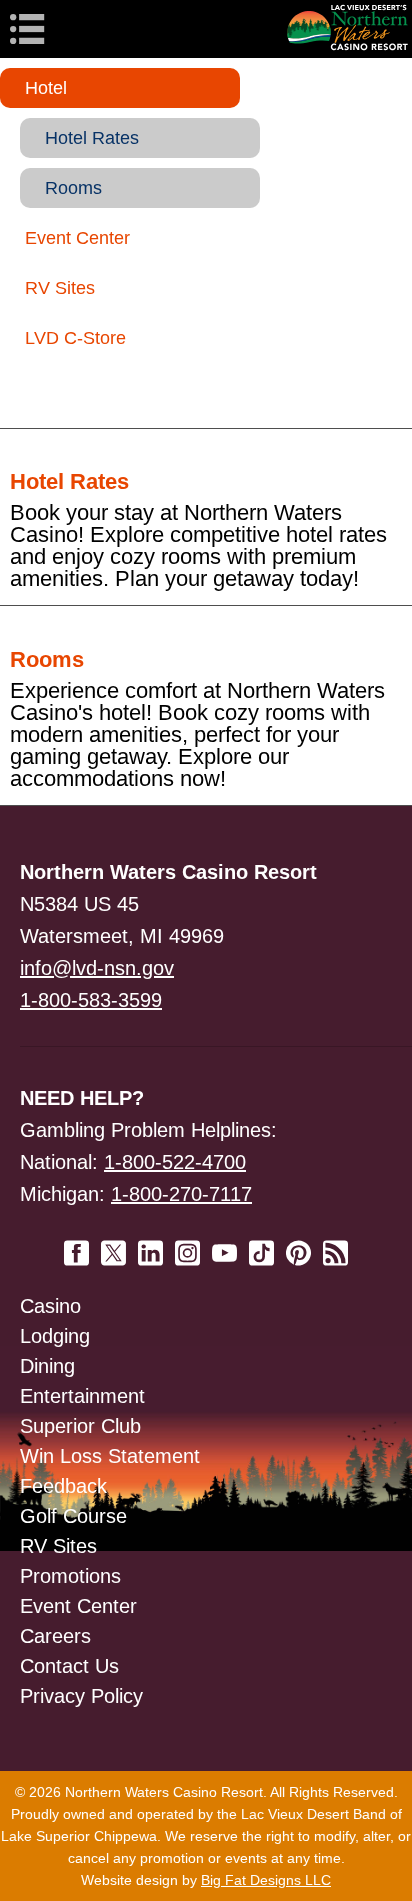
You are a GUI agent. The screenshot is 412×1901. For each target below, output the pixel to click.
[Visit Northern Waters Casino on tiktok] (261, 1245)
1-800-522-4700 (175, 1162)
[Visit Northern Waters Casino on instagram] (187, 1245)
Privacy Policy (81, 1696)
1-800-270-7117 (181, 1194)
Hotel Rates (92, 138)
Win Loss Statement (110, 1456)
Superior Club (80, 1426)
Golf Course (73, 1516)
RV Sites (60, 288)
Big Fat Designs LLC (266, 1880)
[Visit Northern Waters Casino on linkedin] (150, 1245)
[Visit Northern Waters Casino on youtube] (224, 1245)
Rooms (73, 188)
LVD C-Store (75, 338)
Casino (50, 1306)
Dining (47, 1366)
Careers (55, 1636)
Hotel (46, 88)
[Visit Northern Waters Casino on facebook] (76, 1245)
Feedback (63, 1486)
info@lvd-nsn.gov (97, 968)
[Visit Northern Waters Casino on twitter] (113, 1245)
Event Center (77, 238)
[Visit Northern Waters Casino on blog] (335, 1245)
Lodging (55, 1336)
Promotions (70, 1576)
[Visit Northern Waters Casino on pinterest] (298, 1245)
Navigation (60, 28)
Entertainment (82, 1396)
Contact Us (69, 1666)
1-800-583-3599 (91, 1000)
